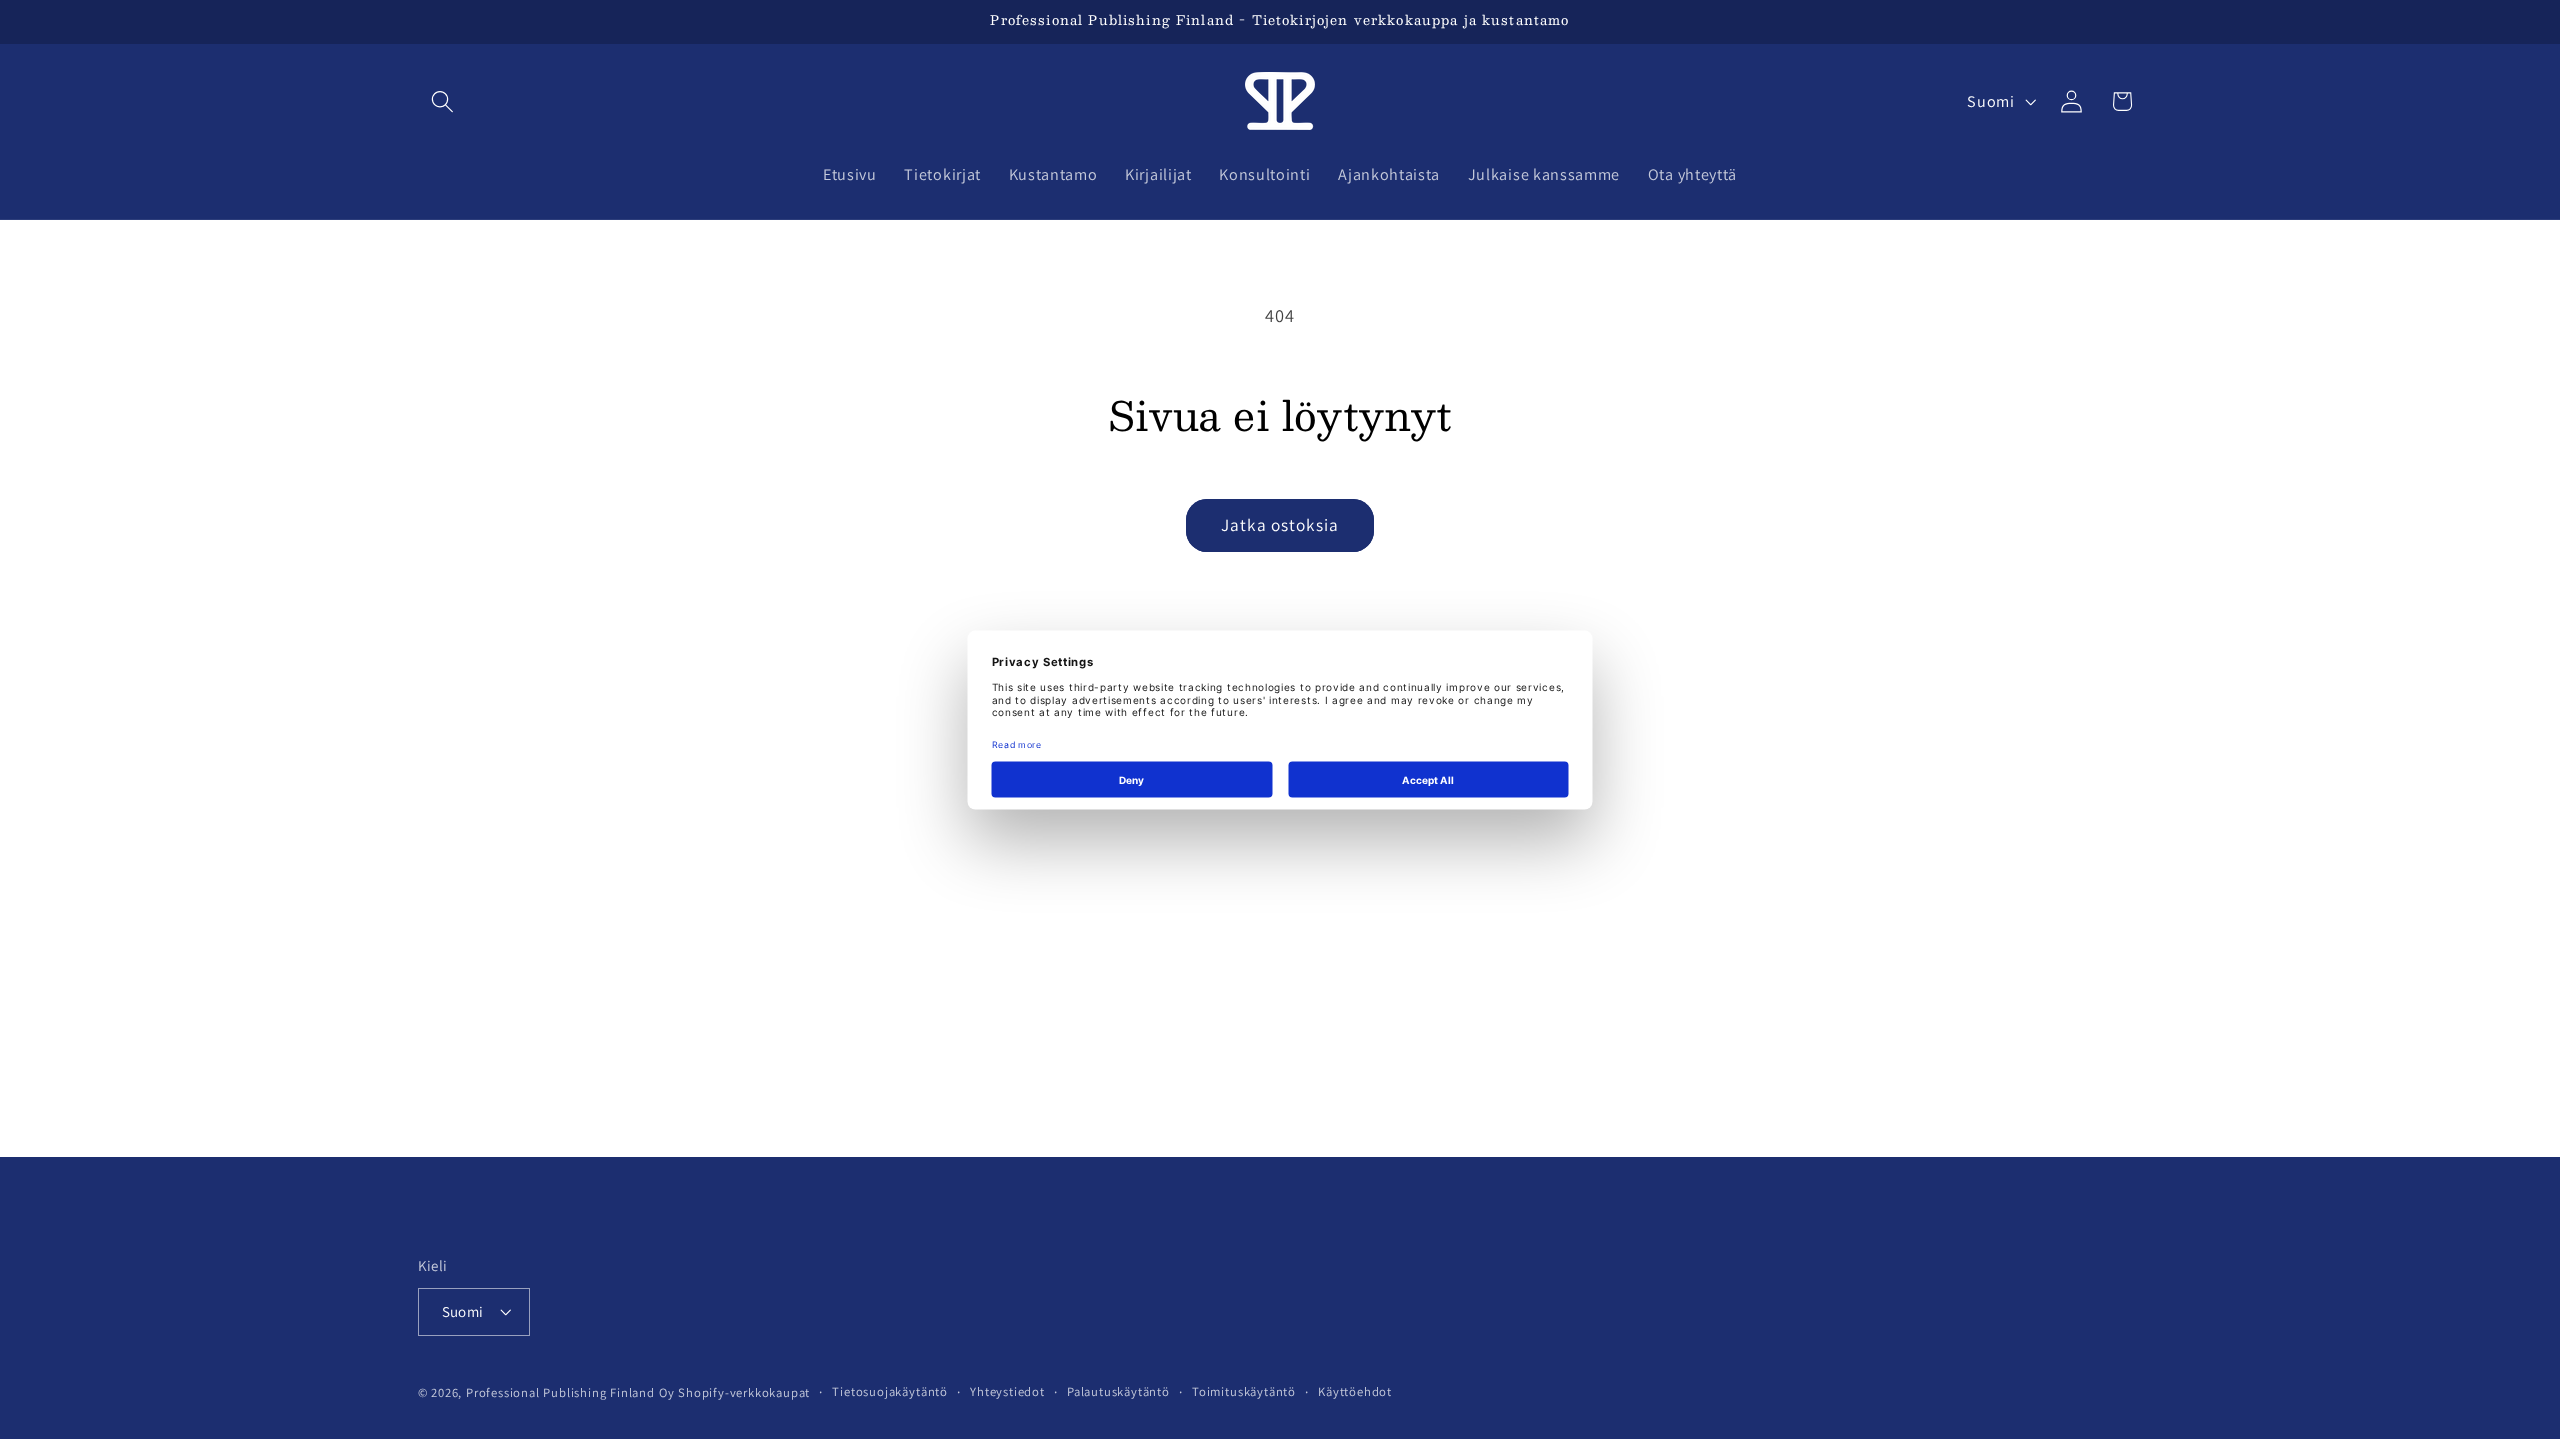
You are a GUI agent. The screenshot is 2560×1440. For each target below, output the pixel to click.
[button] (443, 101)
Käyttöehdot (1355, 1391)
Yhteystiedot (1007, 1391)
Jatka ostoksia (1280, 524)
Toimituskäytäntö (1244, 1391)
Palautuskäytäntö (1118, 1391)
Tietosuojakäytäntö (890, 1391)
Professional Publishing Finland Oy (570, 1392)
